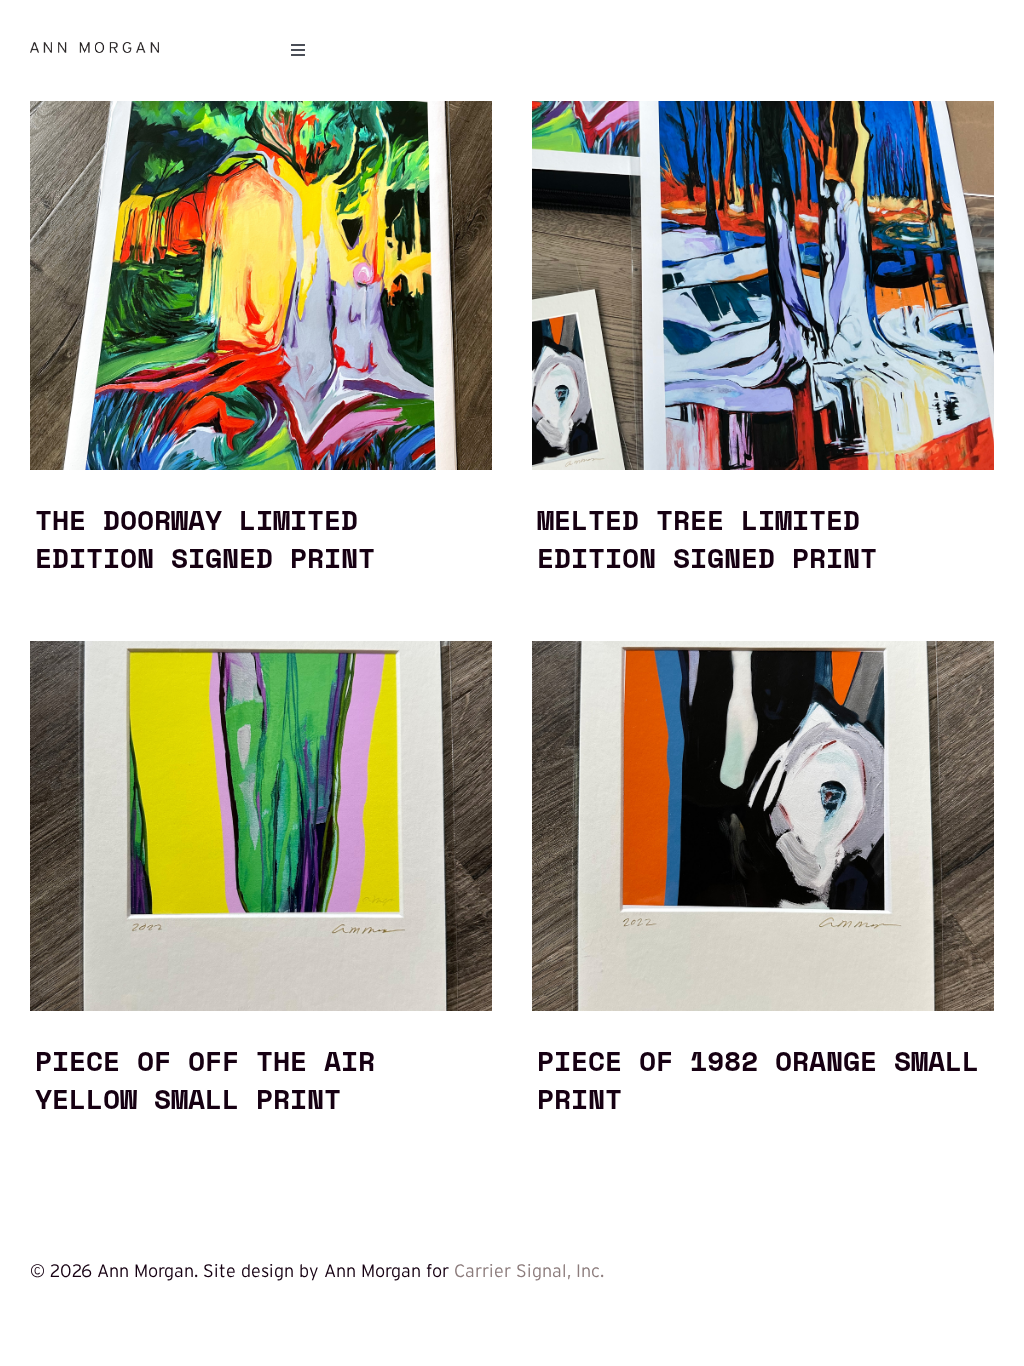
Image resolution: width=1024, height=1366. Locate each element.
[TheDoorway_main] (261, 110)
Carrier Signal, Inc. (529, 1271)
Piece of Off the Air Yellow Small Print (205, 1079)
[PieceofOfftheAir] (261, 650)
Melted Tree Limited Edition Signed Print (707, 538)
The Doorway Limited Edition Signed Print (205, 538)
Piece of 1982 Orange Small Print (758, 1079)
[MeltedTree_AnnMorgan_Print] (763, 110)
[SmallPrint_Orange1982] (763, 650)
